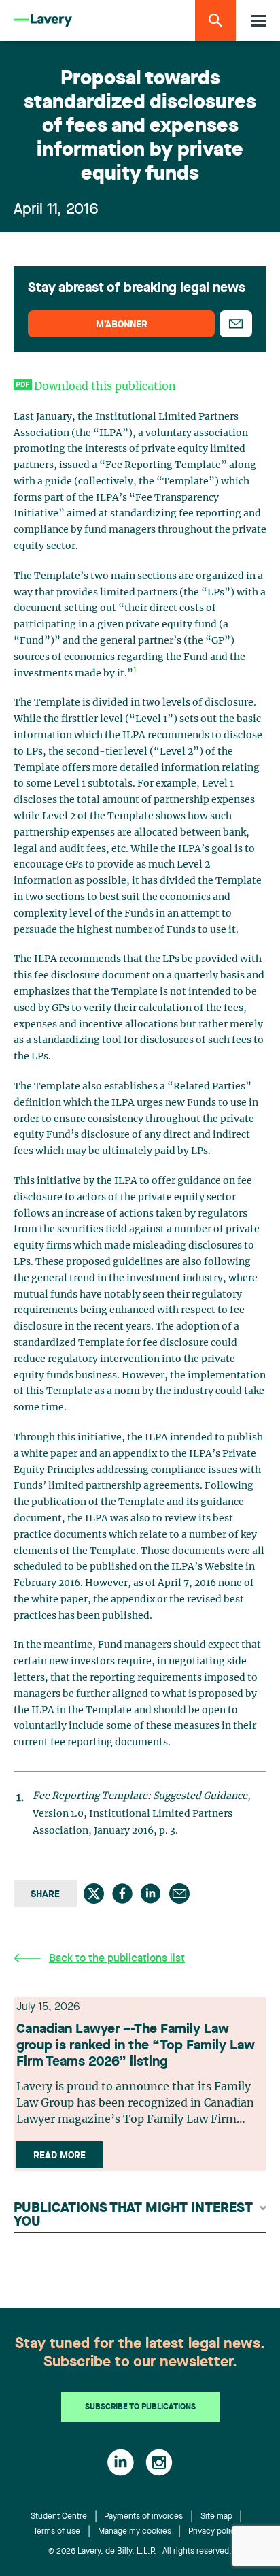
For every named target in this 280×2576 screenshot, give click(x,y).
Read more (59, 2156)
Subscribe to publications (140, 2407)
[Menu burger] (259, 21)
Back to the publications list (117, 1959)
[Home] (43, 21)
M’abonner (122, 325)
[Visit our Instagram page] (159, 2462)
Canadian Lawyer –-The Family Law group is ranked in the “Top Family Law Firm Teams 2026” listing (136, 2046)
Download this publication (105, 386)
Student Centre (59, 2517)
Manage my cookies (135, 2532)
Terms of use (57, 2532)
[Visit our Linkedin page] (121, 2462)
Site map (216, 2517)
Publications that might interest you (133, 2215)
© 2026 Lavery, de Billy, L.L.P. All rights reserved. (140, 2552)
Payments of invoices (143, 2517)
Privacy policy (214, 2532)
